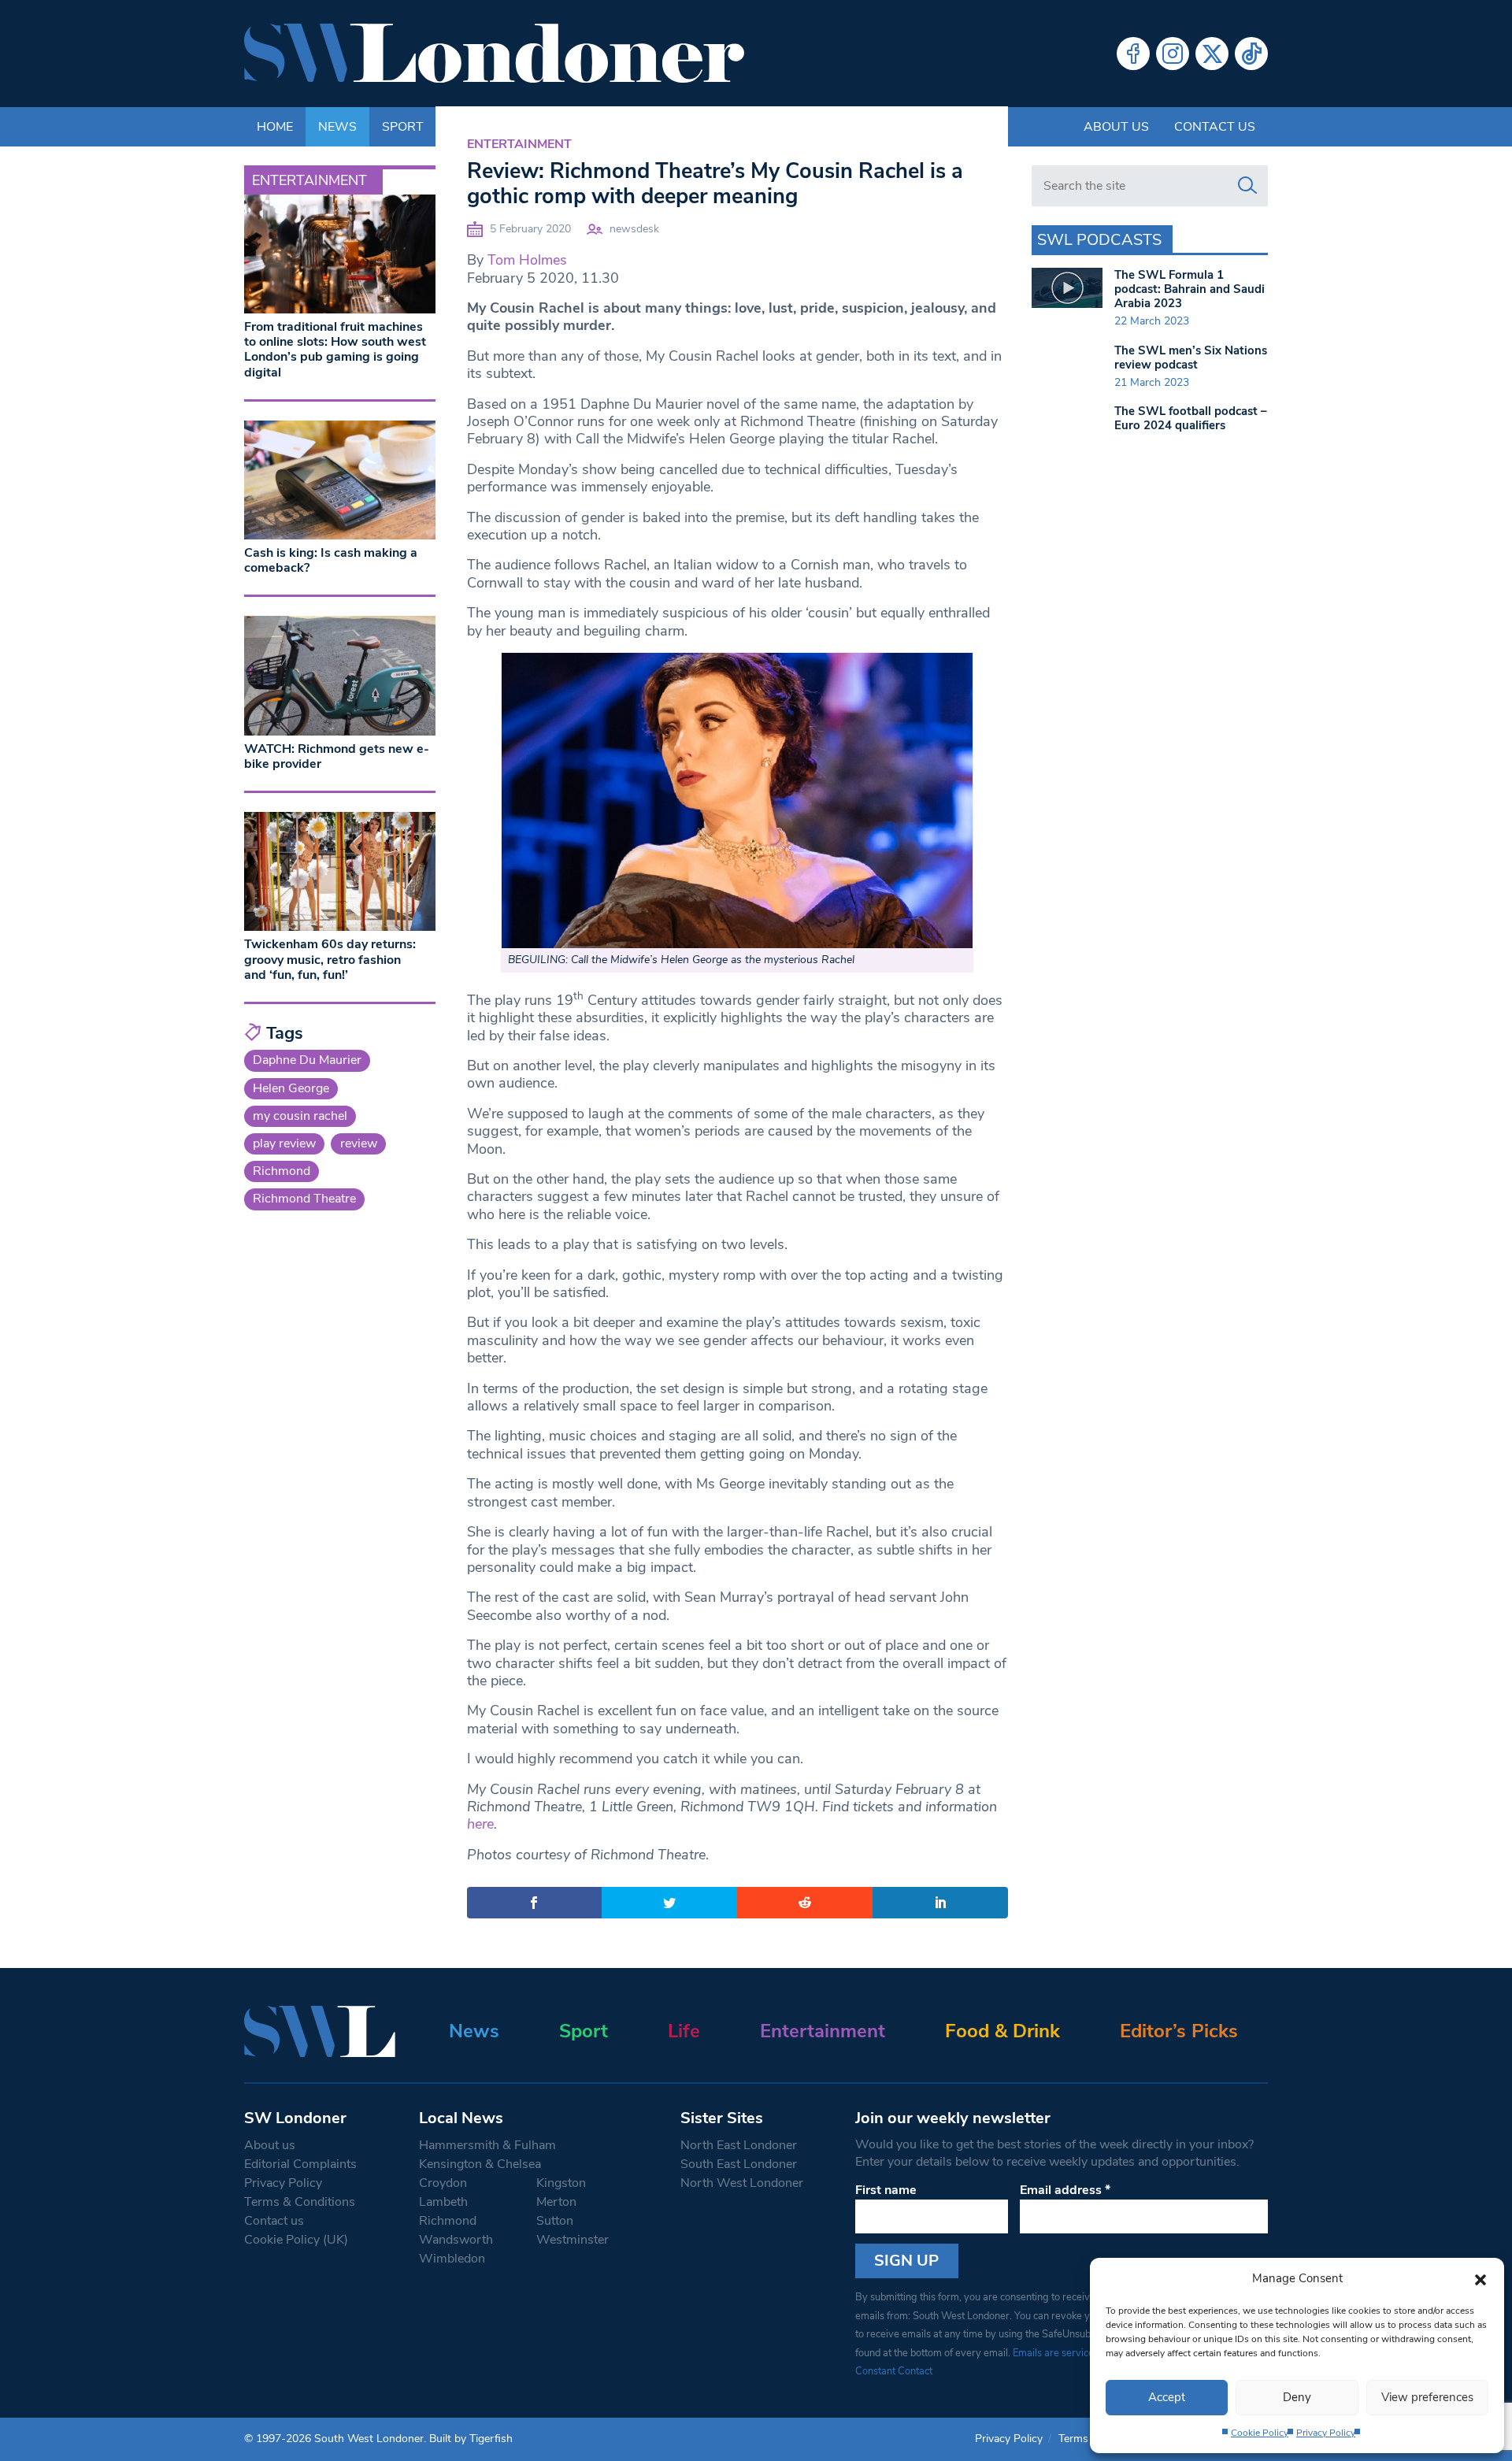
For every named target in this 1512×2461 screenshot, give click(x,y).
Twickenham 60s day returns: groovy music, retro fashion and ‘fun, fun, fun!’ (330, 959)
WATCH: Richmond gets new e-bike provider (337, 756)
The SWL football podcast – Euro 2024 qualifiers (1191, 418)
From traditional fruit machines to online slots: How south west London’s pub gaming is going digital (335, 350)
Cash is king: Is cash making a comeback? (331, 560)
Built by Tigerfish (471, 2439)
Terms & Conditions (300, 2202)
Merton (556, 2202)
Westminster (573, 2240)
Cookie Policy (1260, 2433)
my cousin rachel (300, 1116)
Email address (1065, 2190)
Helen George (291, 1088)
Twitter (1212, 54)
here (480, 1824)
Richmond (282, 1171)
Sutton (555, 2221)
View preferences (1427, 2397)
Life (684, 2031)
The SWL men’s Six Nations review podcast (1191, 358)
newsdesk (634, 229)
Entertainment (519, 144)
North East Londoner (739, 2145)
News (474, 2031)
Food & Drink (1002, 2031)
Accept (1167, 2397)
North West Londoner (742, 2183)
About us (1116, 127)
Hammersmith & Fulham (487, 2145)
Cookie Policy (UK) (296, 2240)
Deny (1297, 2397)
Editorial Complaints (300, 2164)
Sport (584, 2031)
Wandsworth (456, 2240)
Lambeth (443, 2202)
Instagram (1173, 54)
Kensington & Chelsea (480, 2164)
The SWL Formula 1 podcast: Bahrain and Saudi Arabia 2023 (1190, 289)
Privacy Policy (1326, 2433)
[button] (1480, 2278)
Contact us (1215, 127)
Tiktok (1251, 54)
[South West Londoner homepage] (494, 54)
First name (886, 2190)
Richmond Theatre (304, 1199)
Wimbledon (452, 2259)
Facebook (1133, 54)
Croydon (443, 2183)
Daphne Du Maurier (307, 1060)
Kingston (561, 2183)
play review (284, 1143)
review (359, 1143)
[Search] (1247, 186)
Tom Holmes (527, 260)
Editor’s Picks (1179, 2031)
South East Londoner (739, 2164)
